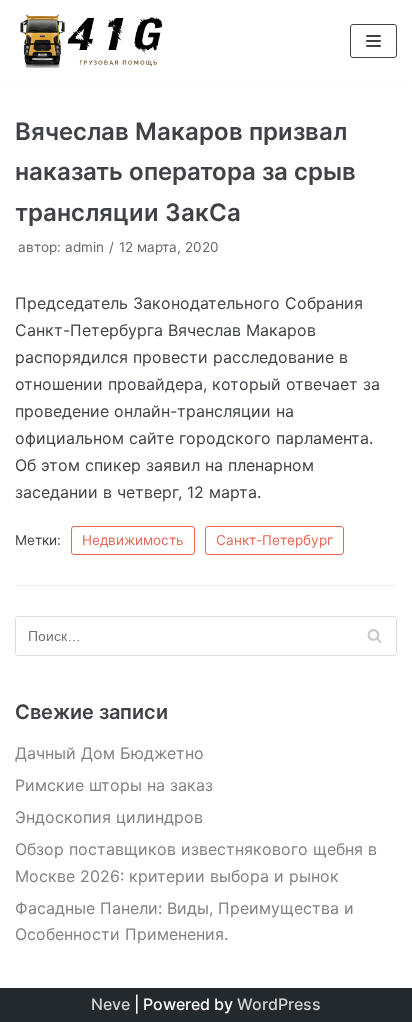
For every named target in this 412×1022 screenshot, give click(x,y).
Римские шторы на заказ (114, 785)
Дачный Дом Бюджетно (109, 753)
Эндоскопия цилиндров (109, 817)
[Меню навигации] (373, 41)
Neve (110, 1004)
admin (84, 247)
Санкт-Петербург (274, 540)
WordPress (279, 1004)
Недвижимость (133, 540)
